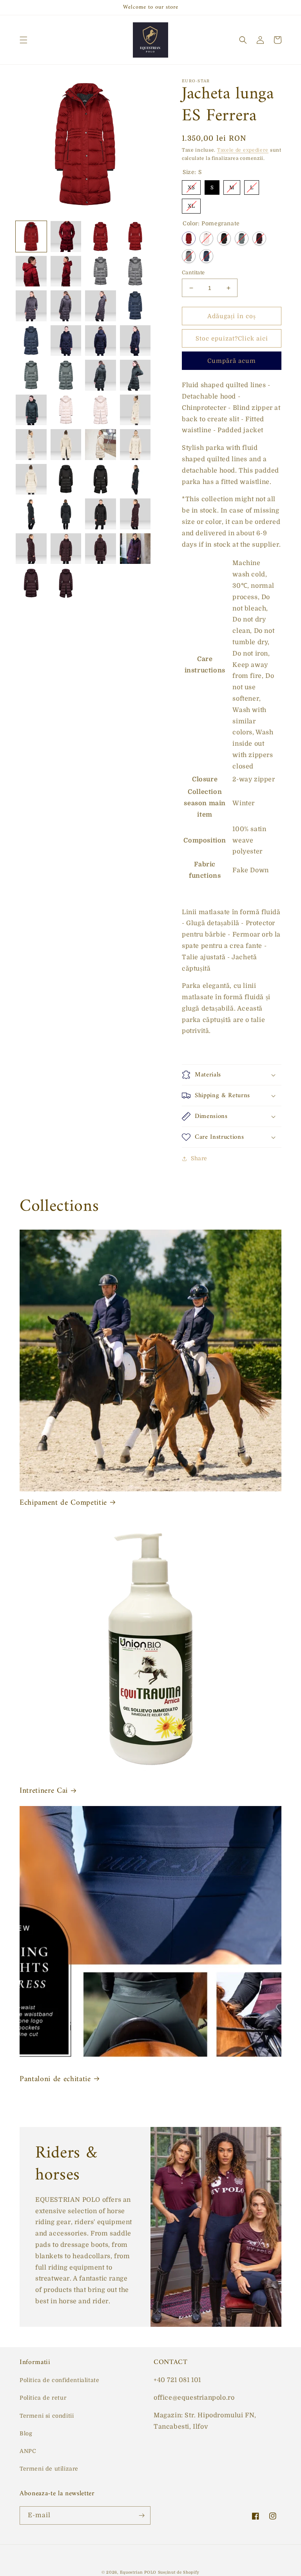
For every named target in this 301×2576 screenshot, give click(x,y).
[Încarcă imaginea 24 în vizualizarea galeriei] (31, 410)
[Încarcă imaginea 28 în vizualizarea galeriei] (135, 410)
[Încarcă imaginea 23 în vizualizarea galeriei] (135, 375)
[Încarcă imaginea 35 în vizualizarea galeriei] (66, 479)
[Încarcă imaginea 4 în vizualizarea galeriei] (135, 236)
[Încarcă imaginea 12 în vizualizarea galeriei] (101, 306)
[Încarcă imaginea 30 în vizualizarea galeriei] (66, 445)
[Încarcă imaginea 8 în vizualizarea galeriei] (101, 271)
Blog (26, 2433)
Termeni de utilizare (49, 2469)
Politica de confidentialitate (59, 2380)
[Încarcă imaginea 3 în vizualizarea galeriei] (101, 236)
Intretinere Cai (44, 1791)
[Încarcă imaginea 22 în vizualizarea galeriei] (101, 375)
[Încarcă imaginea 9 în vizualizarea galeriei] (135, 271)
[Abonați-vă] (141, 2515)
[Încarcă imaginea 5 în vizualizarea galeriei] (31, 271)
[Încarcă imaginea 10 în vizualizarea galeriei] (31, 306)
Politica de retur (43, 2398)
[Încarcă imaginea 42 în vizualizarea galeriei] (31, 549)
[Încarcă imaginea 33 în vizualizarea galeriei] (31, 479)
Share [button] (199, 1158)
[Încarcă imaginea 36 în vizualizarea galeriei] (101, 479)
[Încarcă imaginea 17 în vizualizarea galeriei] (101, 341)
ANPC (28, 2451)
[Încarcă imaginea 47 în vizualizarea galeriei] (31, 583)
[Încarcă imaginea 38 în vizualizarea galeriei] (31, 514)
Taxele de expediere (243, 150)
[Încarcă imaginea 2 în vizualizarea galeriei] (66, 236)
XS (191, 185)
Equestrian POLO (138, 2572)
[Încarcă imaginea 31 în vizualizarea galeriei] (101, 445)
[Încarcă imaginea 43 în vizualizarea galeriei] (66, 549)
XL (191, 204)
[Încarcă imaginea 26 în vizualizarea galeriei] (66, 410)
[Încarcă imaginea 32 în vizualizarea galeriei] (135, 445)
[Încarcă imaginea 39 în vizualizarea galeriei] (66, 514)
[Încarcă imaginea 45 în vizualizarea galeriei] (135, 549)
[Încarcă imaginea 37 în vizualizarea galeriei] (135, 479)
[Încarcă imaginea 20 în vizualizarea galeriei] (31, 375)
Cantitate (193, 273)
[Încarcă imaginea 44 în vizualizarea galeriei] (101, 549)
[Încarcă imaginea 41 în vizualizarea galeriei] (135, 514)
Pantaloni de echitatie (55, 2079)
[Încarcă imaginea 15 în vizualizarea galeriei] (31, 341)
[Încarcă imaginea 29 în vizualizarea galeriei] (31, 445)
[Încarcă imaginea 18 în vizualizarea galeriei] (135, 341)
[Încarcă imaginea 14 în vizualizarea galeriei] (135, 306)
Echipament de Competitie (63, 1503)
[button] (24, 40)
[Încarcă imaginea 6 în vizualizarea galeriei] (66, 271)
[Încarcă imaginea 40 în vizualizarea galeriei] (101, 514)
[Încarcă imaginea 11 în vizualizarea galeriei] (66, 306)
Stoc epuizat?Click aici (232, 339)
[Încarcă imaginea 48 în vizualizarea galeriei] (66, 583)
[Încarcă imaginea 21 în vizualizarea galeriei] (66, 375)
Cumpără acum (232, 361)
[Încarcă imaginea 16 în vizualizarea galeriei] (66, 341)
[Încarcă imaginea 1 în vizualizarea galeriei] (31, 236)
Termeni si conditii (47, 2416)
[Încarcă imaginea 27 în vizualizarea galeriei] (101, 410)
